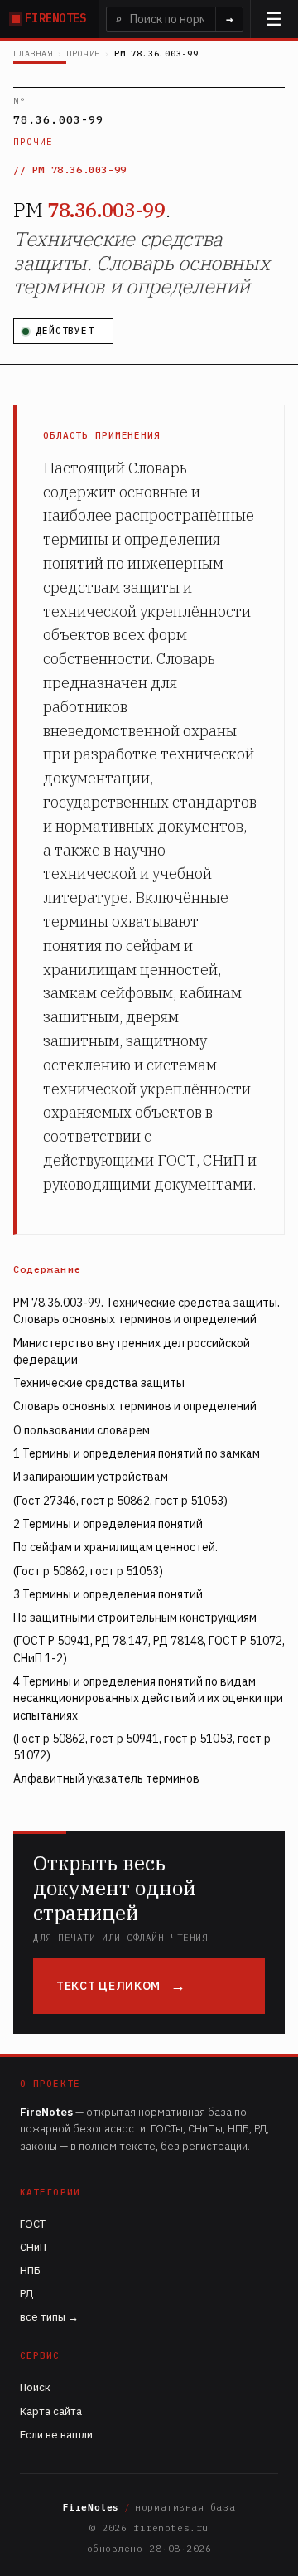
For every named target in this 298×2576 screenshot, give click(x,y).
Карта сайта (51, 2411)
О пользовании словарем (82, 1430)
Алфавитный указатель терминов (106, 1778)
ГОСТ (33, 2224)
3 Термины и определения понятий (108, 1594)
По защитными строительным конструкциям (135, 1618)
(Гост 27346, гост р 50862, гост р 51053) (120, 1501)
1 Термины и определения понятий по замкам (137, 1453)
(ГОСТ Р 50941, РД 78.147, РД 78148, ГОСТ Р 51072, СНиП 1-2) (149, 1649)
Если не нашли (56, 2435)
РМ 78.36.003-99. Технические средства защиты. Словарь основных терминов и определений (147, 1311)
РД (26, 2294)
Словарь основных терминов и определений (135, 1406)
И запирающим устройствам (91, 1477)
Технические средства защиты (99, 1383)
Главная (33, 53)
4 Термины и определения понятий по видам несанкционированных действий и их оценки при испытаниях (148, 1698)
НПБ (30, 2270)
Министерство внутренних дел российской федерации (132, 1351)
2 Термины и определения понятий (108, 1524)
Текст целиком (108, 1986)
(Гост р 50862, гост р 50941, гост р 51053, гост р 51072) (142, 1747)
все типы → (49, 2317)
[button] (274, 19)
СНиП (33, 2247)
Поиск (35, 2387)
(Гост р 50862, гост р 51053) (88, 1571)
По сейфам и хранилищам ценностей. (115, 1547)
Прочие (83, 53)
